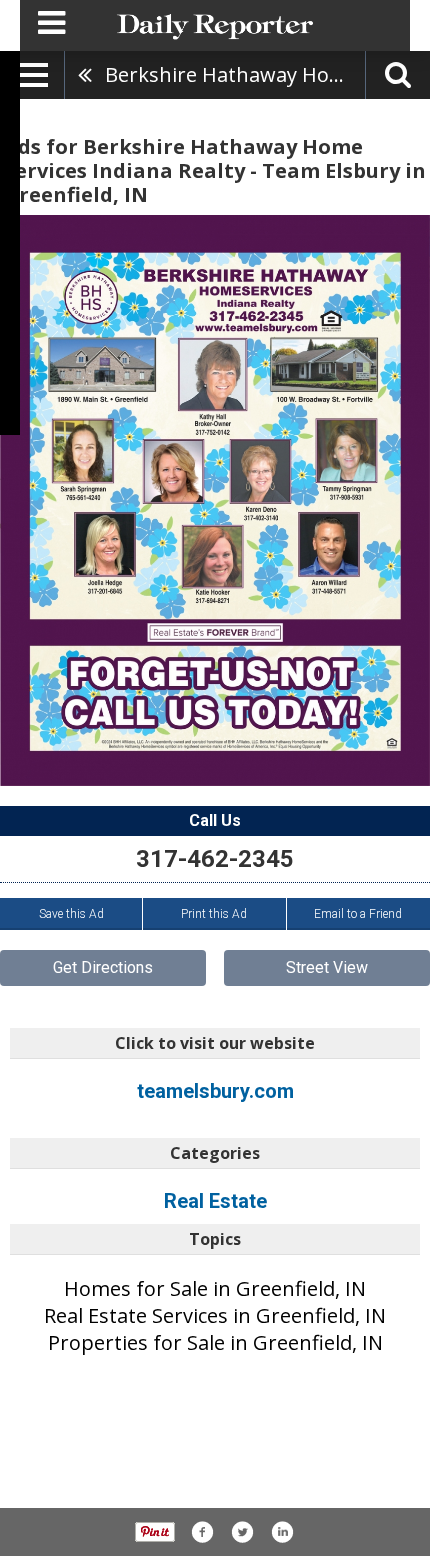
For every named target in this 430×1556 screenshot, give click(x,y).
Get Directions (103, 967)
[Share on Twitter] (242, 1532)
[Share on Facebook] (202, 1532)
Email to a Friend (358, 914)
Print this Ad (214, 914)
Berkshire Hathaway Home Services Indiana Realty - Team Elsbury (235, 74)
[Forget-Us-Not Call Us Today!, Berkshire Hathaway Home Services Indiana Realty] (215, 500)
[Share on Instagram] (282, 1532)
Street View (327, 967)
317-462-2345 (215, 859)
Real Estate (215, 1201)
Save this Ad (71, 914)
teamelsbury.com (215, 1091)
